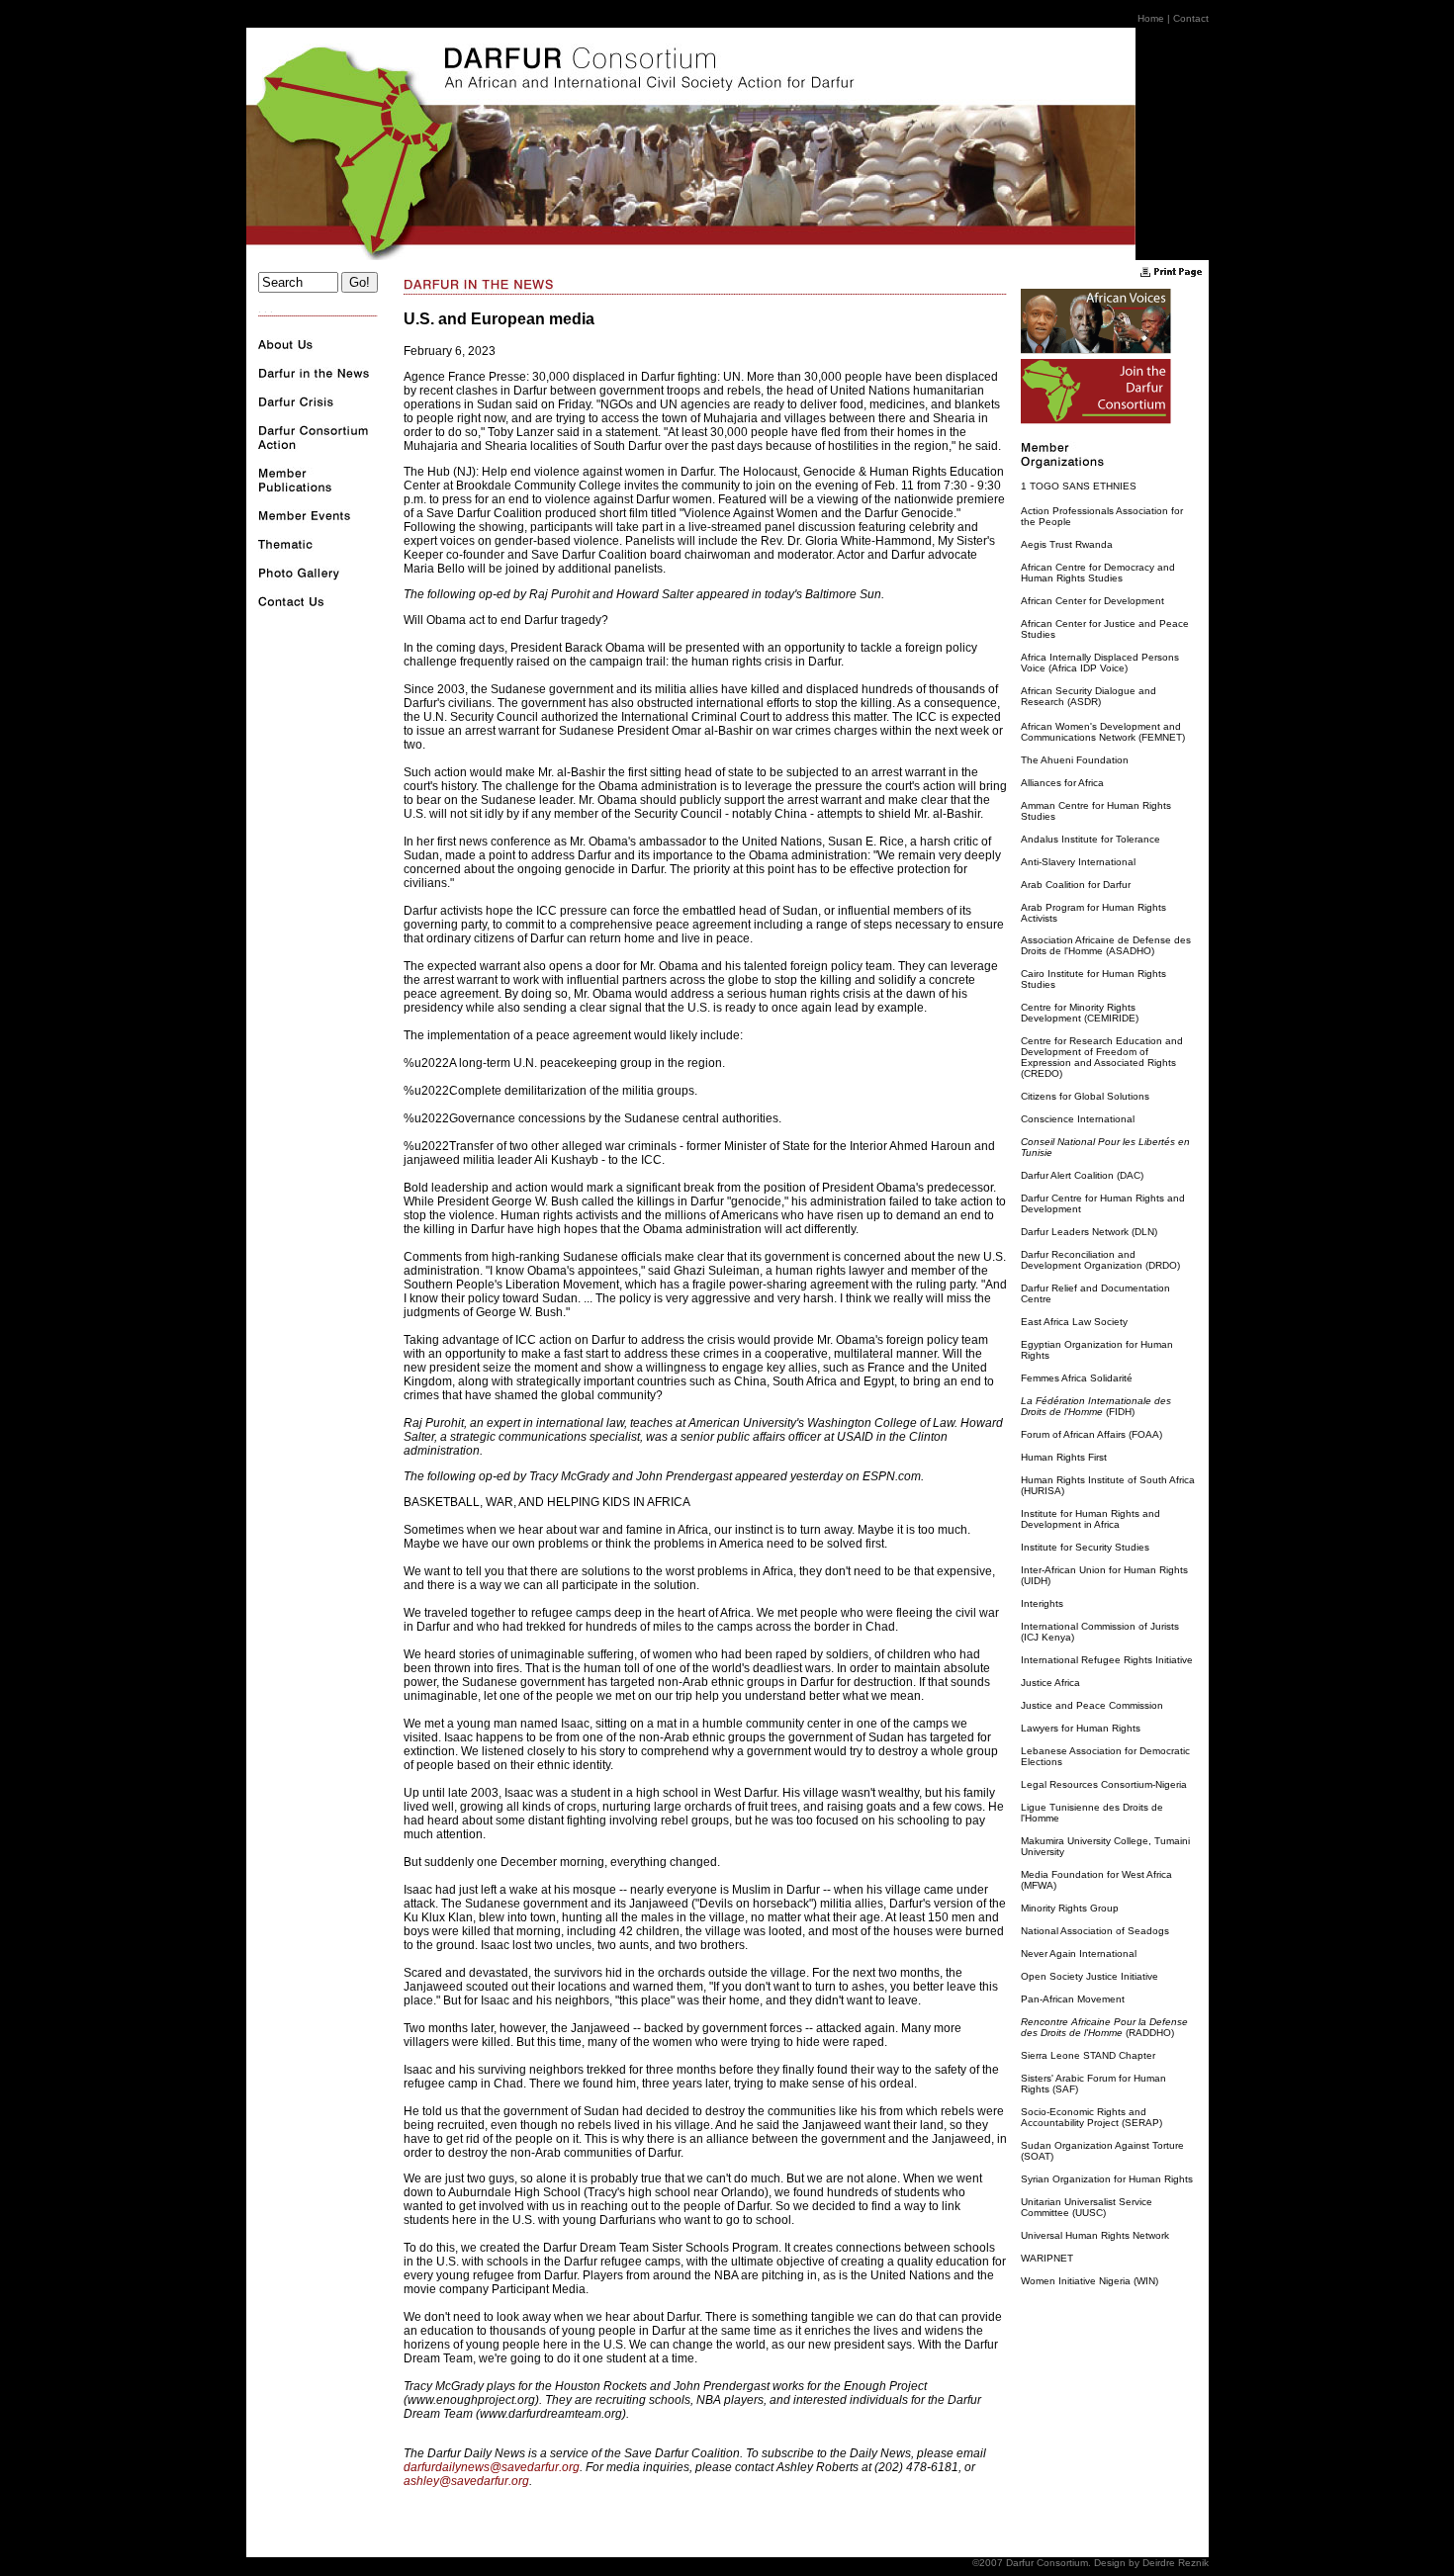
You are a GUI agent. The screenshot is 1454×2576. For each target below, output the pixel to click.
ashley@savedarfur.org (466, 2481)
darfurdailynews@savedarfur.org (492, 2467)
